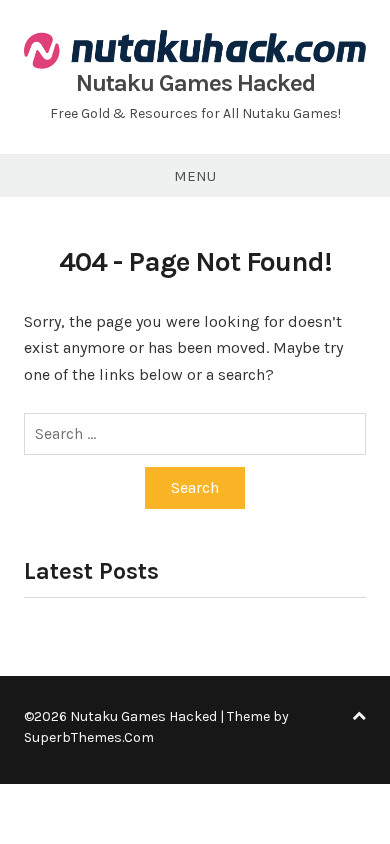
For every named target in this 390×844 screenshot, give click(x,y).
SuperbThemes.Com (89, 737)
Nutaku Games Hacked (195, 83)
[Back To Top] (359, 716)
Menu (195, 176)
